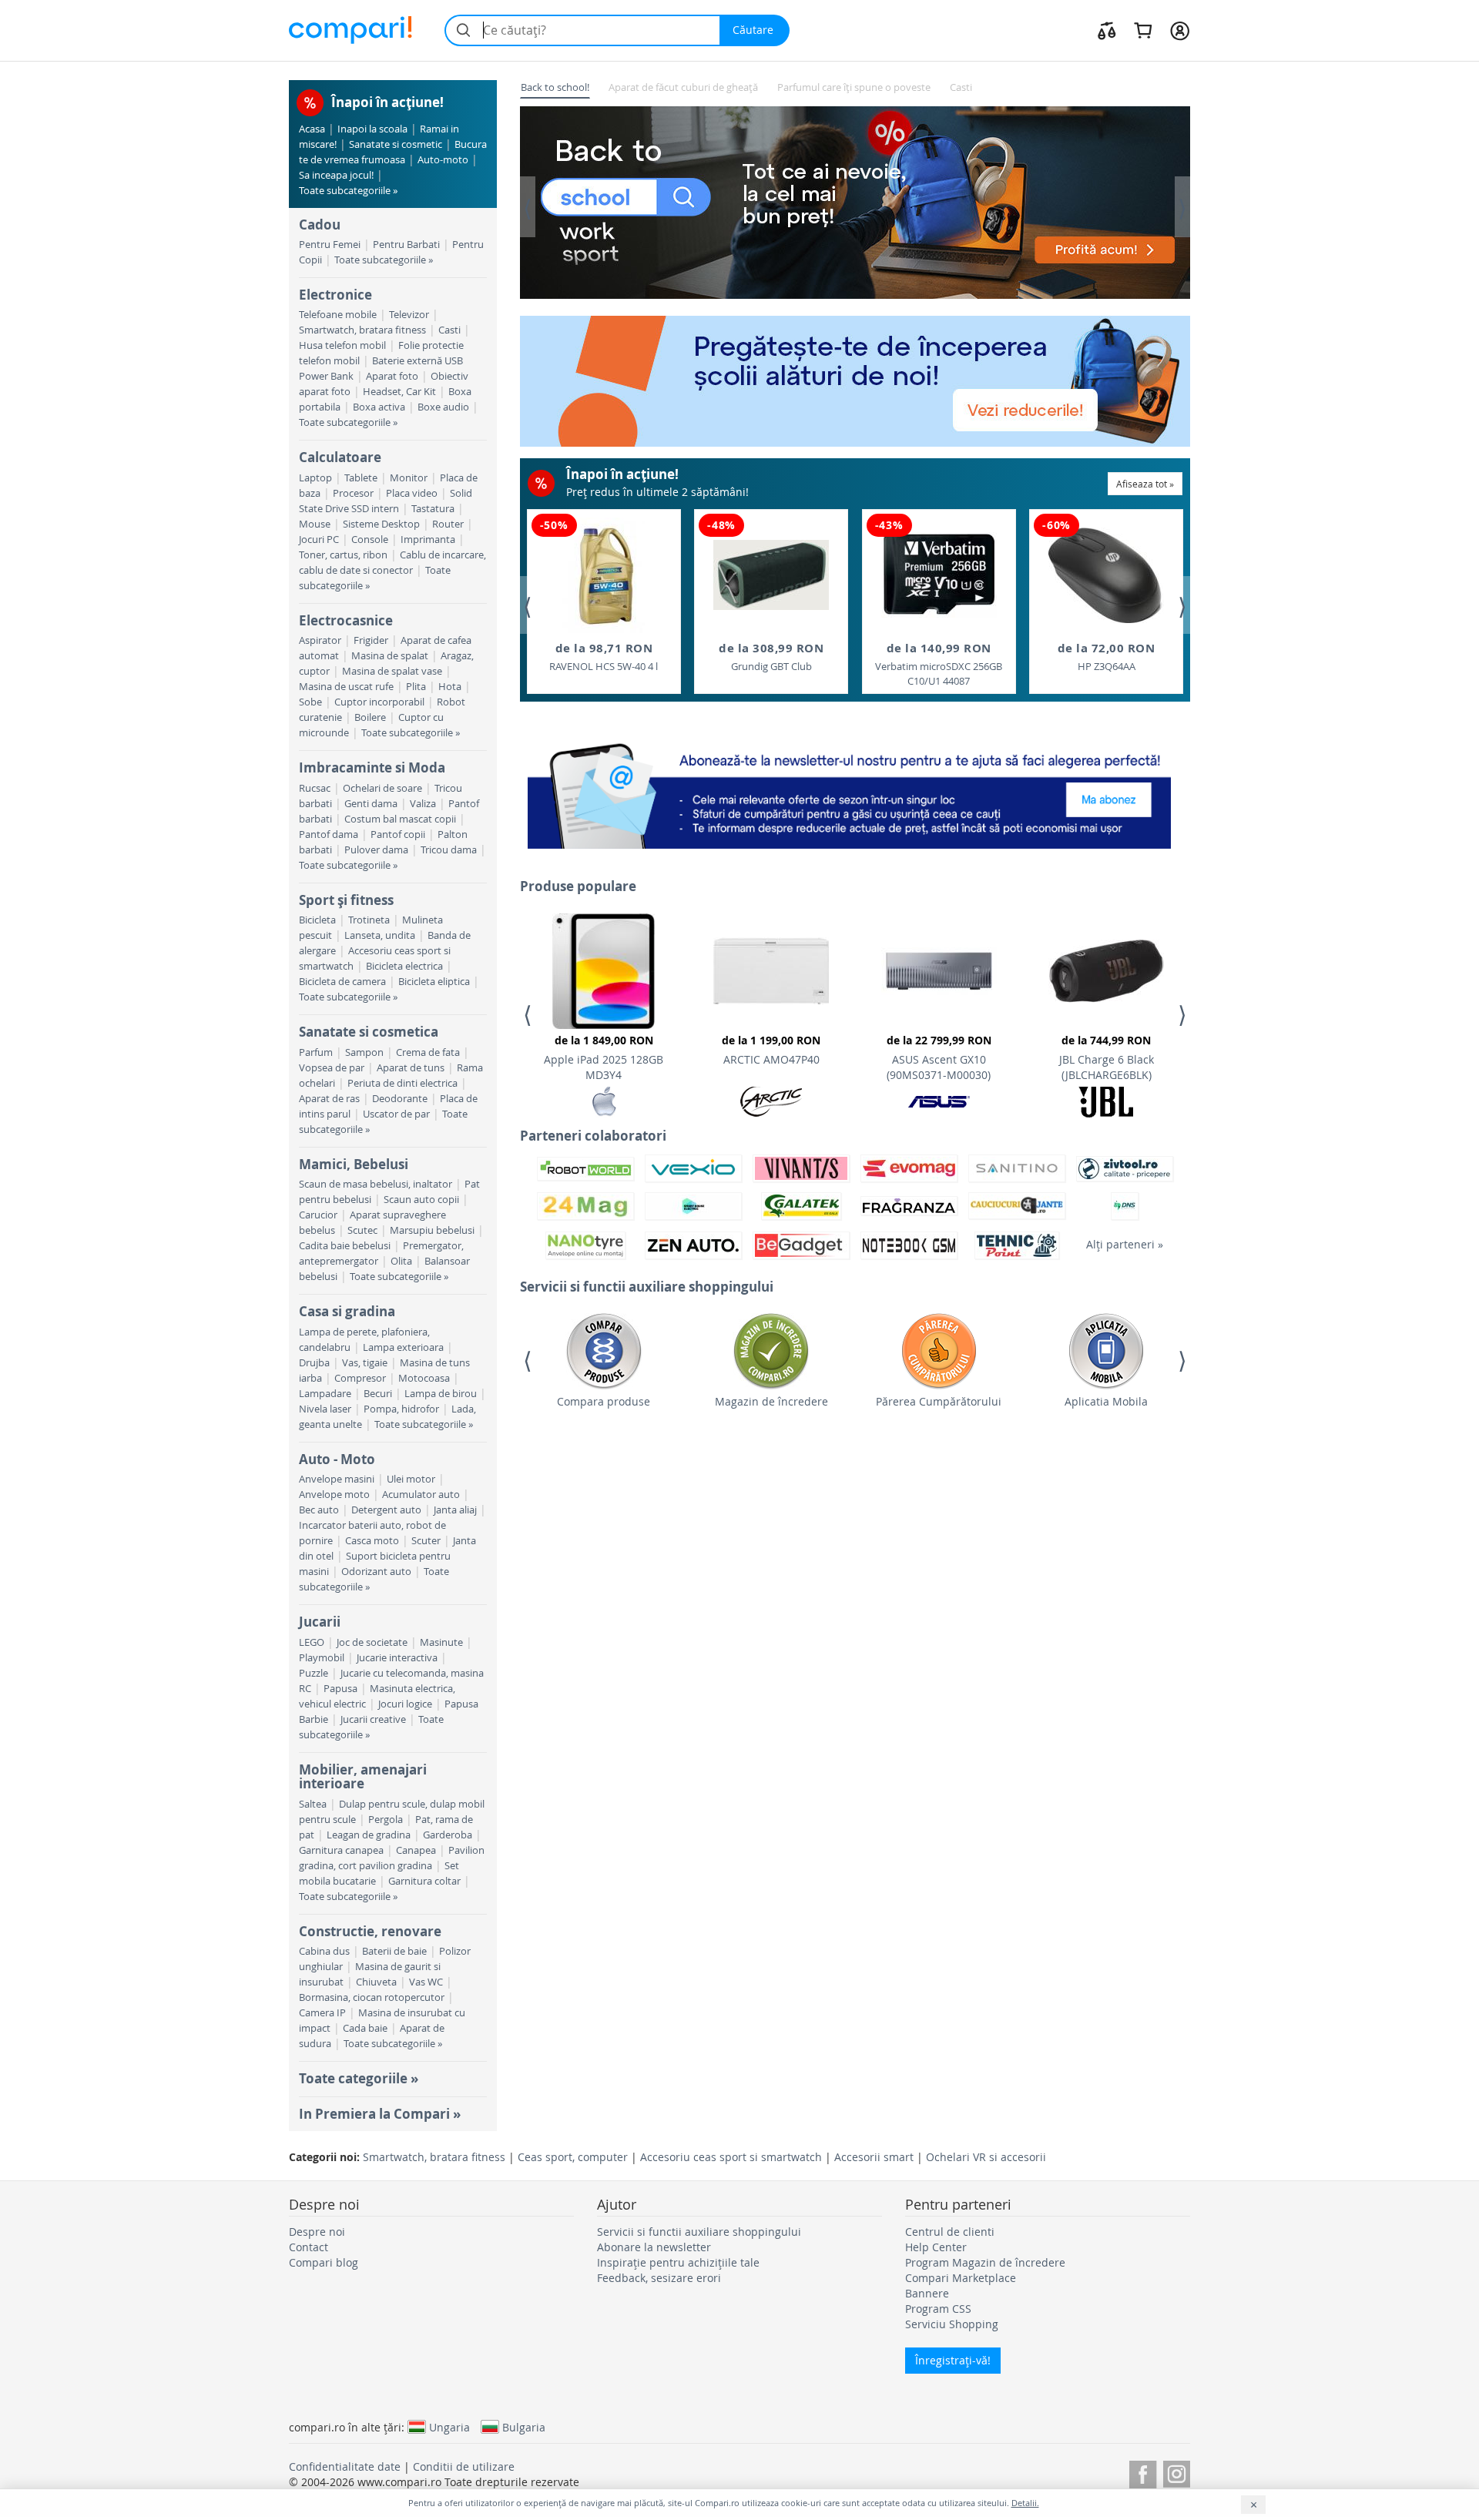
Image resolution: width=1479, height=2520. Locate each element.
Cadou (320, 225)
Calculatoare (340, 457)
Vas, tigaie (365, 1363)
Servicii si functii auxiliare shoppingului (699, 2232)
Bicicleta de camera (342, 982)
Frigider (371, 640)
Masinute (441, 1642)
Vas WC (426, 1982)
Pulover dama (376, 850)
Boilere (370, 717)
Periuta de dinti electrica (402, 1083)
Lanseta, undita (380, 935)
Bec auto (319, 1510)
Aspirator (320, 640)
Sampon (364, 1052)
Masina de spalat (390, 656)
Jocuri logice (405, 1704)
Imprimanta (428, 540)
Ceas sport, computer (573, 2157)
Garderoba (448, 1835)
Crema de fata (428, 1052)
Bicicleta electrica (404, 966)
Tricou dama (449, 850)
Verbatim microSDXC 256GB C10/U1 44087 (939, 664)
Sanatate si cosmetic (396, 144)
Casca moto (372, 1541)
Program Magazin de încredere (985, 2262)
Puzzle (314, 1673)
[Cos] (1143, 30)
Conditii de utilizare (464, 2466)
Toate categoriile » (359, 2078)
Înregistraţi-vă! (953, 2360)
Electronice (335, 295)
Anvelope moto (334, 1495)
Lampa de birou (441, 1394)
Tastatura (433, 509)
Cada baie (365, 2028)
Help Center (936, 2247)
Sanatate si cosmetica (369, 1032)
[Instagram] (1177, 2472)
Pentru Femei (330, 245)
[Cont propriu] (1180, 30)
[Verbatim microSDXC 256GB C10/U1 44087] (939, 575)
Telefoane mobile (338, 315)
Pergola (386, 1820)
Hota (450, 687)
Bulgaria (524, 2427)
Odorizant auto (376, 1572)
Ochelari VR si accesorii (986, 2157)
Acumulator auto (421, 1495)
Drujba (314, 1363)
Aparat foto (392, 376)
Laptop (315, 478)
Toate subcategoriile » (348, 191)
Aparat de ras (329, 1099)
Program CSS (938, 2309)
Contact (309, 2247)
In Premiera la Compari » (380, 2114)
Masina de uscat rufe (346, 687)
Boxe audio (443, 407)
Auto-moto (443, 160)
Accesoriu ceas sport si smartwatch (731, 2157)
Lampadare (325, 1394)
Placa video (412, 493)
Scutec (362, 1230)
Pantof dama (329, 834)
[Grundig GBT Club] (771, 575)
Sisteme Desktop (381, 524)
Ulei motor (411, 1479)
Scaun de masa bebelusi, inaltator (376, 1184)
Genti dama (371, 804)
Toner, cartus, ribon (343, 555)
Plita (416, 687)
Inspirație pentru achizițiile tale (678, 2262)
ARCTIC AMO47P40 (771, 1050)
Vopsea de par (332, 1068)
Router (448, 524)
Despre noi (317, 2232)
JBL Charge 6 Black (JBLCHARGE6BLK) (1107, 1057)
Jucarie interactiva (397, 1658)
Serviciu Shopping (952, 2324)
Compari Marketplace (961, 2278)
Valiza (423, 804)
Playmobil (322, 1658)
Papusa (340, 1689)
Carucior (318, 1215)
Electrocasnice (346, 620)
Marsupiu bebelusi (432, 1230)
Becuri (378, 1394)
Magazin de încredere (771, 1401)
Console (370, 540)
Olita (401, 1261)
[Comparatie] (1107, 30)
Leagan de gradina (369, 1835)
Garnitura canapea (341, 1850)
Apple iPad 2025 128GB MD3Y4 (604, 1057)
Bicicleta (317, 920)
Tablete (361, 478)
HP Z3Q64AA (1107, 657)
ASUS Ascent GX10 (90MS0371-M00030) (939, 1057)
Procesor (353, 493)
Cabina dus (324, 1951)
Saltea (313, 1804)
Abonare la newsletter (654, 2247)
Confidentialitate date (345, 2466)
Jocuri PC (319, 540)
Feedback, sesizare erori (659, 2278)
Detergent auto (386, 1510)
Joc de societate (372, 1642)
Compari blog (324, 2262)
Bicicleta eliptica (434, 982)
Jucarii (320, 1622)
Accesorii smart (874, 2157)
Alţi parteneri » (1125, 1244)
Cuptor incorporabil (379, 702)
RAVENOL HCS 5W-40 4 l (604, 657)
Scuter (426, 1541)
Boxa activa (379, 407)
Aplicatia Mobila (1106, 1401)
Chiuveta (376, 1982)
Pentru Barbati (406, 245)
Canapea (416, 1850)
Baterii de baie (394, 1951)
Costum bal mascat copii (400, 819)
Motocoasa (424, 1378)
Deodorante (400, 1099)
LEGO (312, 1642)
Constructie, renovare (370, 1931)
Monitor (409, 478)
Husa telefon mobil (342, 345)
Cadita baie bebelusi (345, 1246)
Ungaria (449, 2427)
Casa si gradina (347, 1311)
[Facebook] (1143, 2472)
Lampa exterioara (403, 1347)
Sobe (310, 702)
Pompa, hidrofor (401, 1409)
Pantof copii (398, 834)
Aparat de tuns (411, 1068)
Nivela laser (325, 1409)
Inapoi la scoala (372, 129)
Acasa (312, 129)
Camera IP (322, 2013)
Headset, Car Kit (399, 392)
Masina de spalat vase (392, 671)
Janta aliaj (455, 1510)
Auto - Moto (337, 1459)
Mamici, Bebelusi (354, 1164)
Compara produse (604, 1401)
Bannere (927, 2293)
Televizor (409, 315)
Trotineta (369, 920)
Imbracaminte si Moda (372, 767)
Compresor (360, 1378)
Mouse (315, 524)
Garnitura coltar (424, 1881)
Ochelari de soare (382, 788)
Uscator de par (396, 1114)
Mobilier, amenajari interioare (363, 1776)
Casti (449, 330)
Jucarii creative (373, 1719)
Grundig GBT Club (771, 657)
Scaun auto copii (421, 1200)
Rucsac (315, 788)
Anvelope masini (337, 1479)
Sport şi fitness (346, 900)
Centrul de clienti (950, 2232)
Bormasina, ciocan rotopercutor (372, 1997)
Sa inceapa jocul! (336, 175)
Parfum (316, 1052)
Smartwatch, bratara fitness (362, 330)
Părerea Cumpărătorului (939, 1401)
